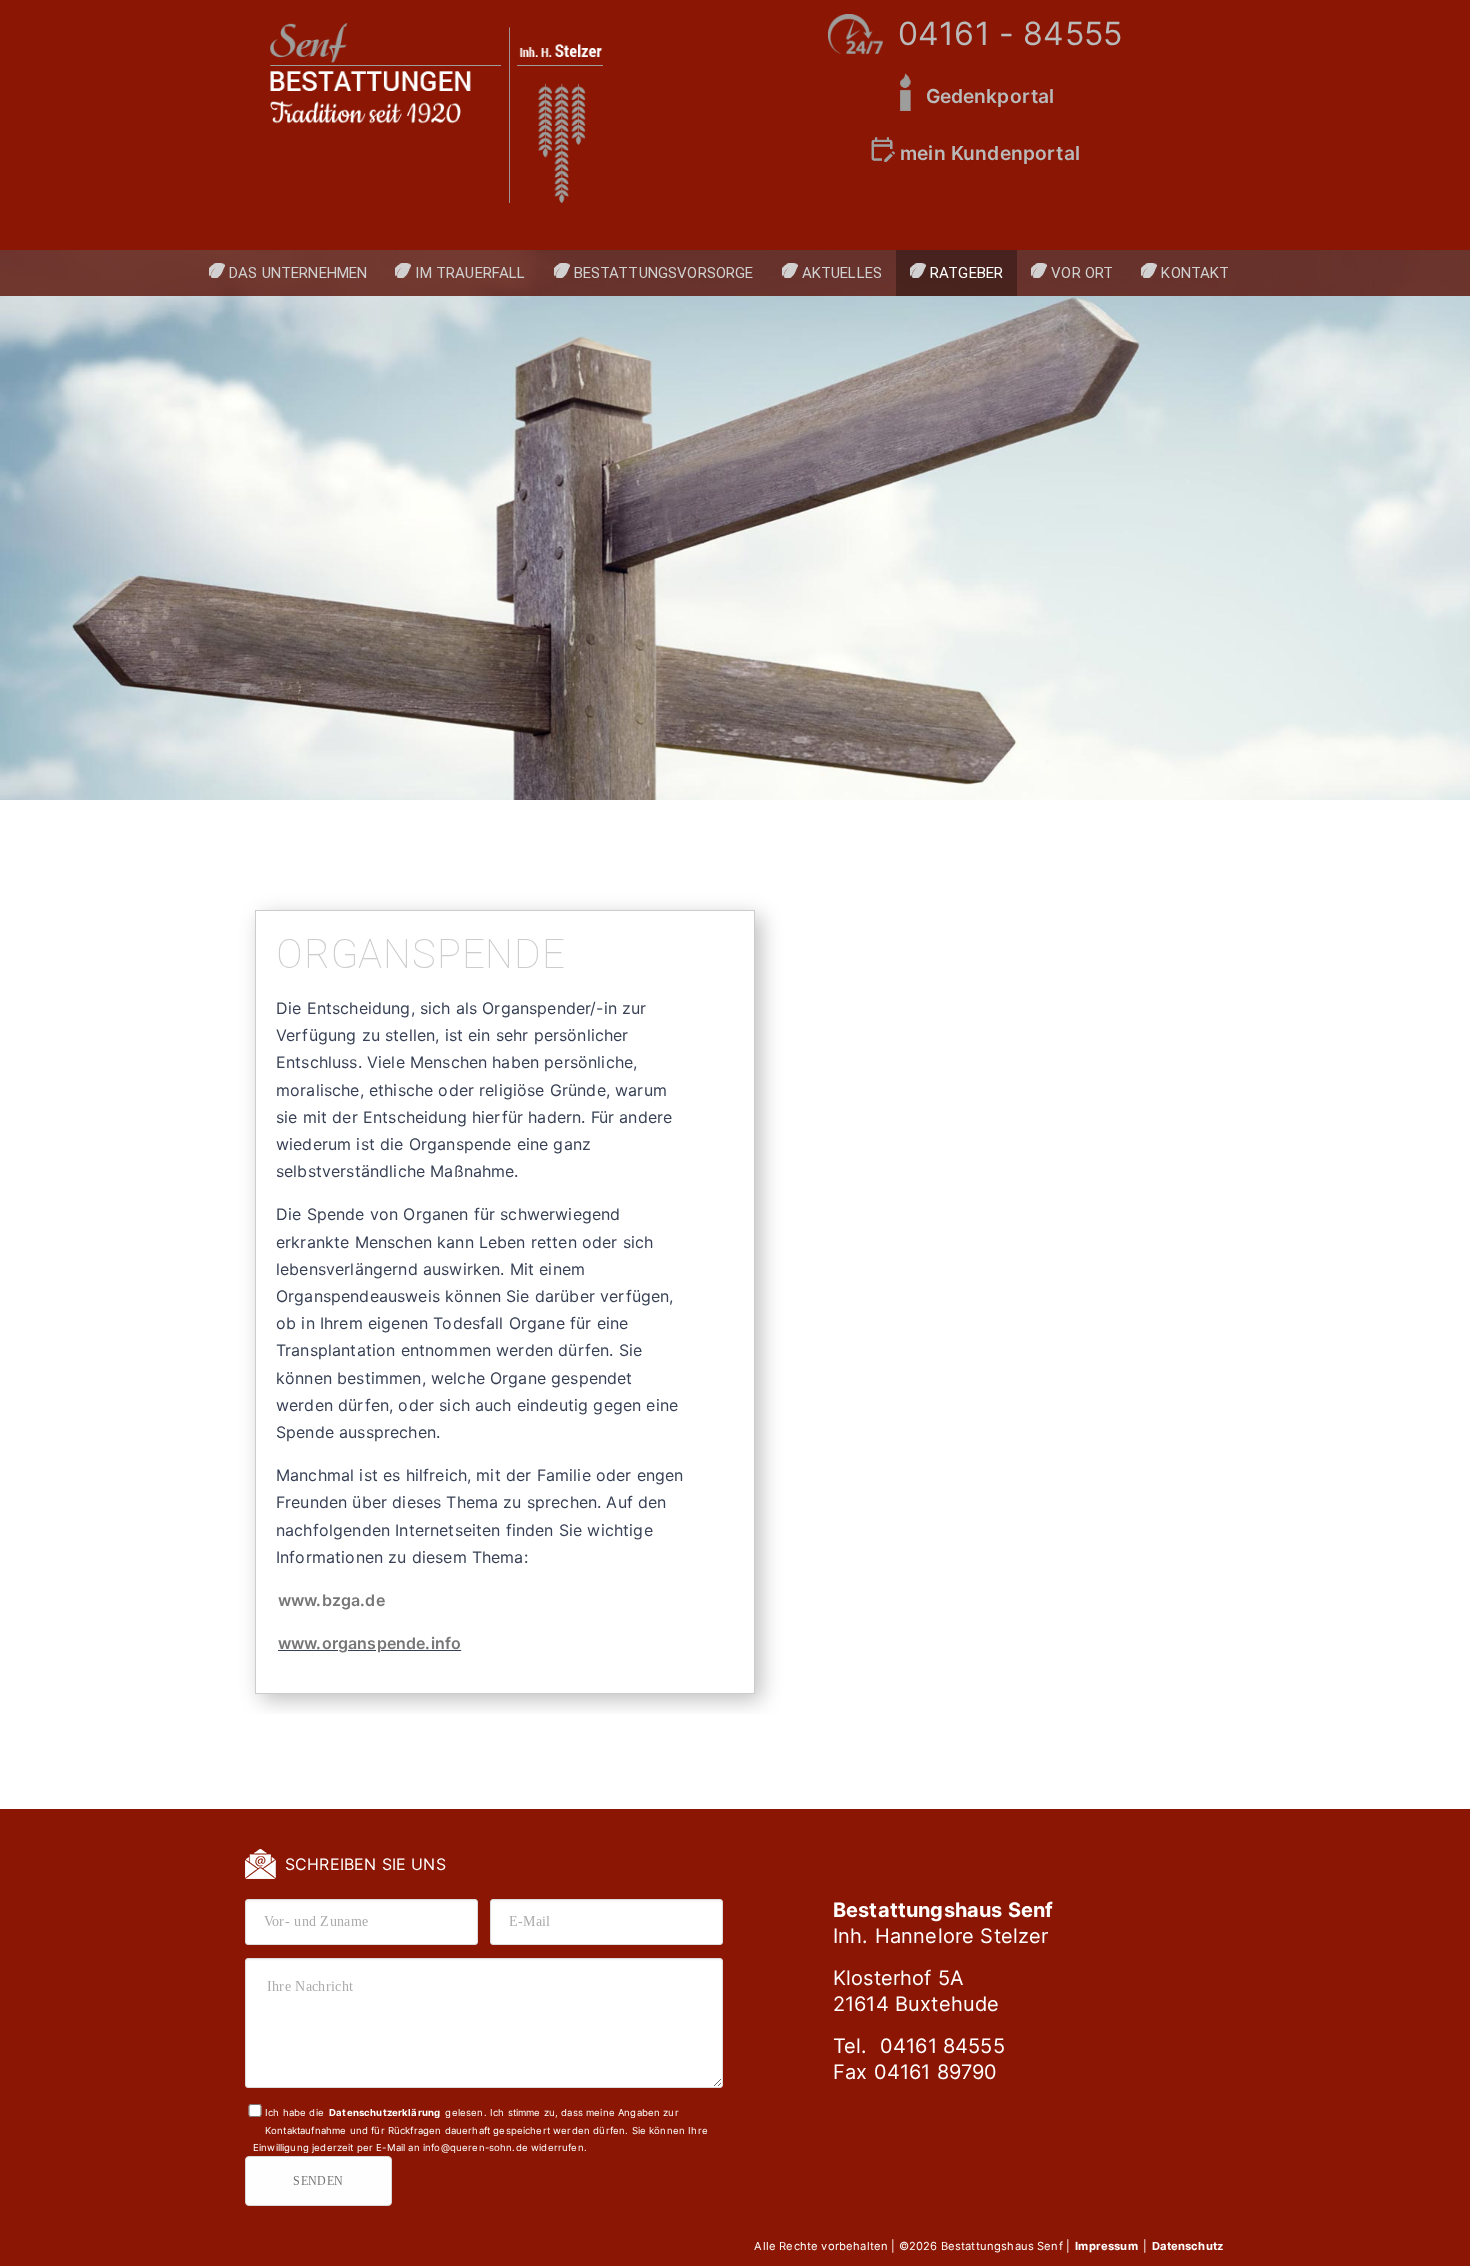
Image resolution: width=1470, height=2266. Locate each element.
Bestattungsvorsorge (664, 273)
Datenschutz (1187, 2246)
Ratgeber (966, 273)
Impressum (1108, 2246)
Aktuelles (842, 273)
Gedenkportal (990, 96)
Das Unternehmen (298, 273)
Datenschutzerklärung (384, 2112)
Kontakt (1195, 273)
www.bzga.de (331, 1600)
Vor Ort (1082, 273)
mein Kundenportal (990, 153)
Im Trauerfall (470, 273)
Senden (318, 2181)
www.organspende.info (369, 1643)
